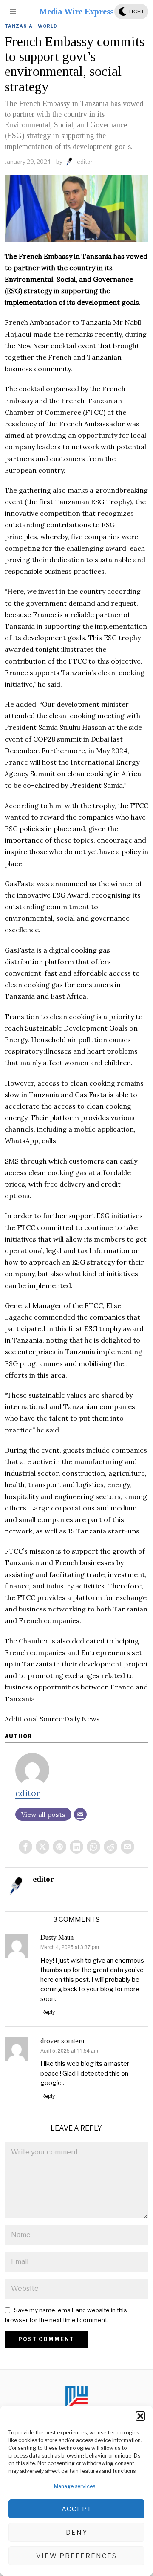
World (48, 26)
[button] (140, 2416)
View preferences (76, 2556)
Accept (77, 2509)
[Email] (80, 1814)
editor (85, 162)
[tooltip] (25, 1847)
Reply (48, 2012)
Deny (77, 2533)
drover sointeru (62, 2041)
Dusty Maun (57, 1937)
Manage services (75, 2486)
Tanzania (19, 26)
